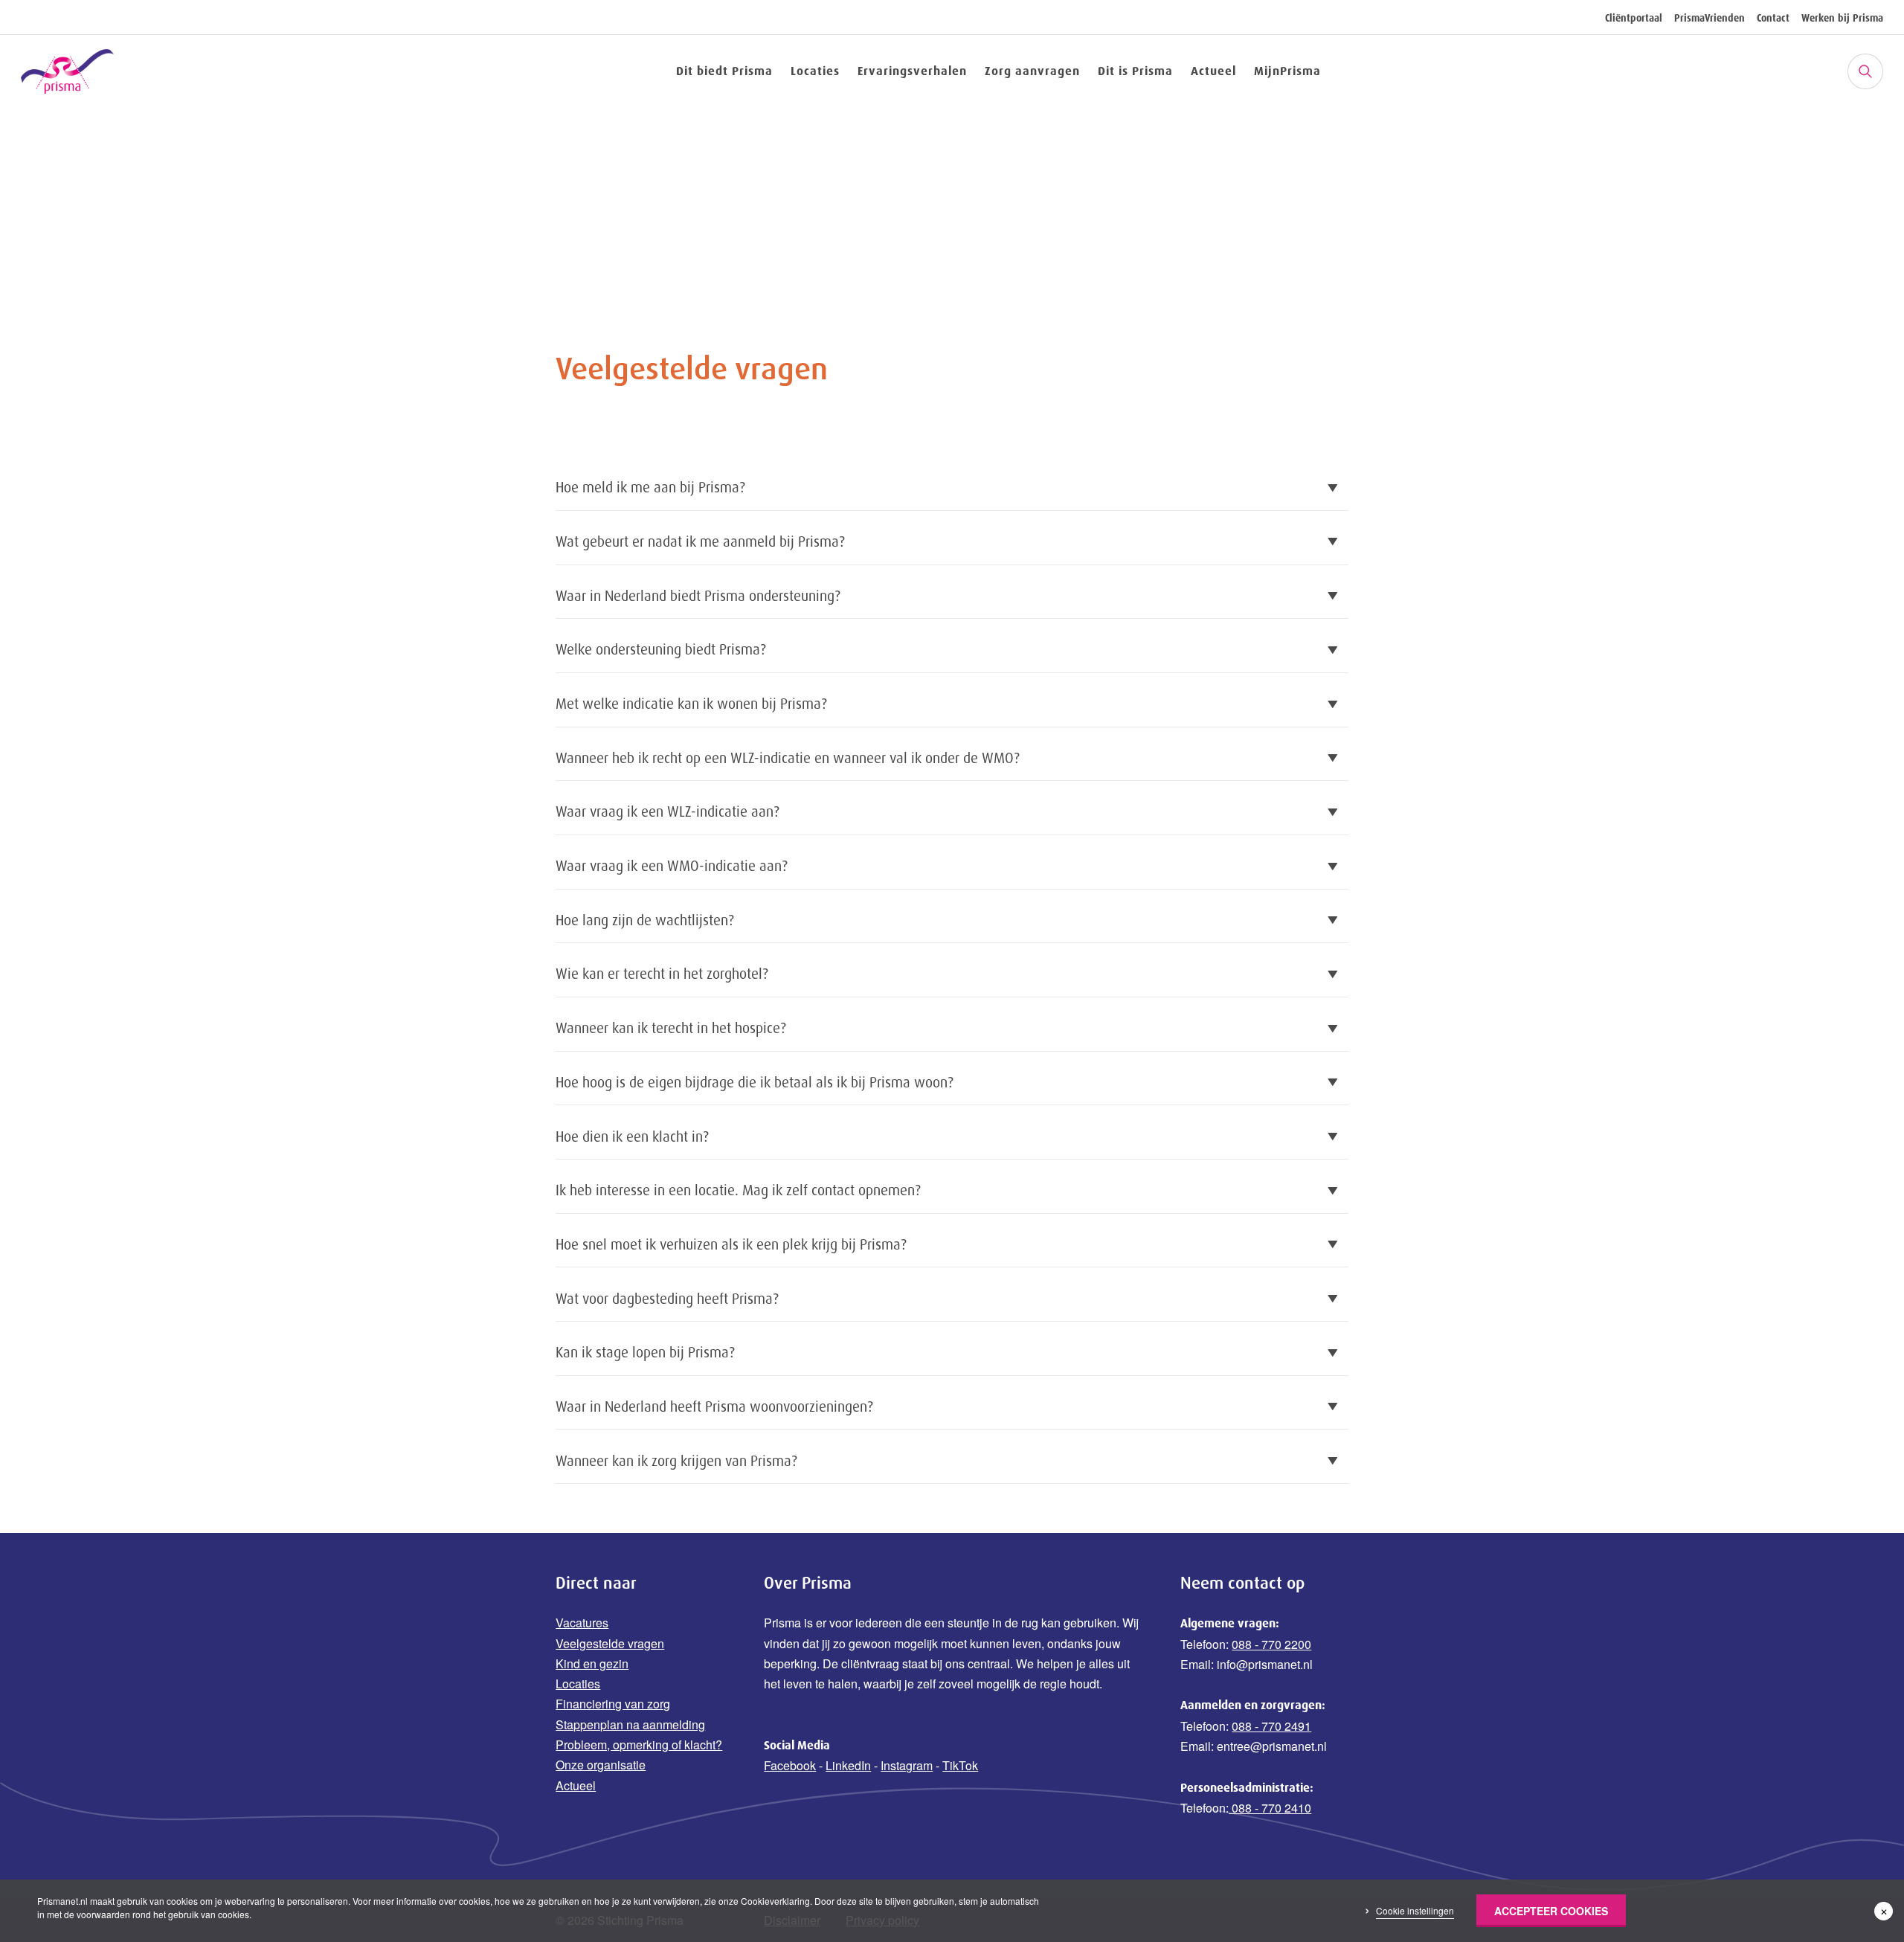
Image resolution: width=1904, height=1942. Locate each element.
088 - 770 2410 (1270, 1808)
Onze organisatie (601, 1765)
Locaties (815, 71)
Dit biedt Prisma (724, 71)
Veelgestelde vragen (610, 1643)
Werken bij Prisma (1842, 18)
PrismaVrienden (1710, 18)
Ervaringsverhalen (912, 71)
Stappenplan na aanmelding (630, 1724)
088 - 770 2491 (1271, 1726)
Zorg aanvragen (1032, 71)
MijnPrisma (1287, 71)
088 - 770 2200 (1271, 1644)
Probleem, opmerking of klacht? (639, 1745)
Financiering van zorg (613, 1704)
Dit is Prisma (1135, 71)
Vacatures (582, 1623)
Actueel (1213, 71)
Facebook (790, 1765)
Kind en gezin (592, 1663)
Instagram (907, 1765)
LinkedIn (848, 1765)
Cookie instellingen (1415, 1910)
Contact (1773, 18)
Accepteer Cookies (1551, 1911)
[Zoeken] (1865, 71)
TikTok (960, 1765)
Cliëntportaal (1634, 18)
